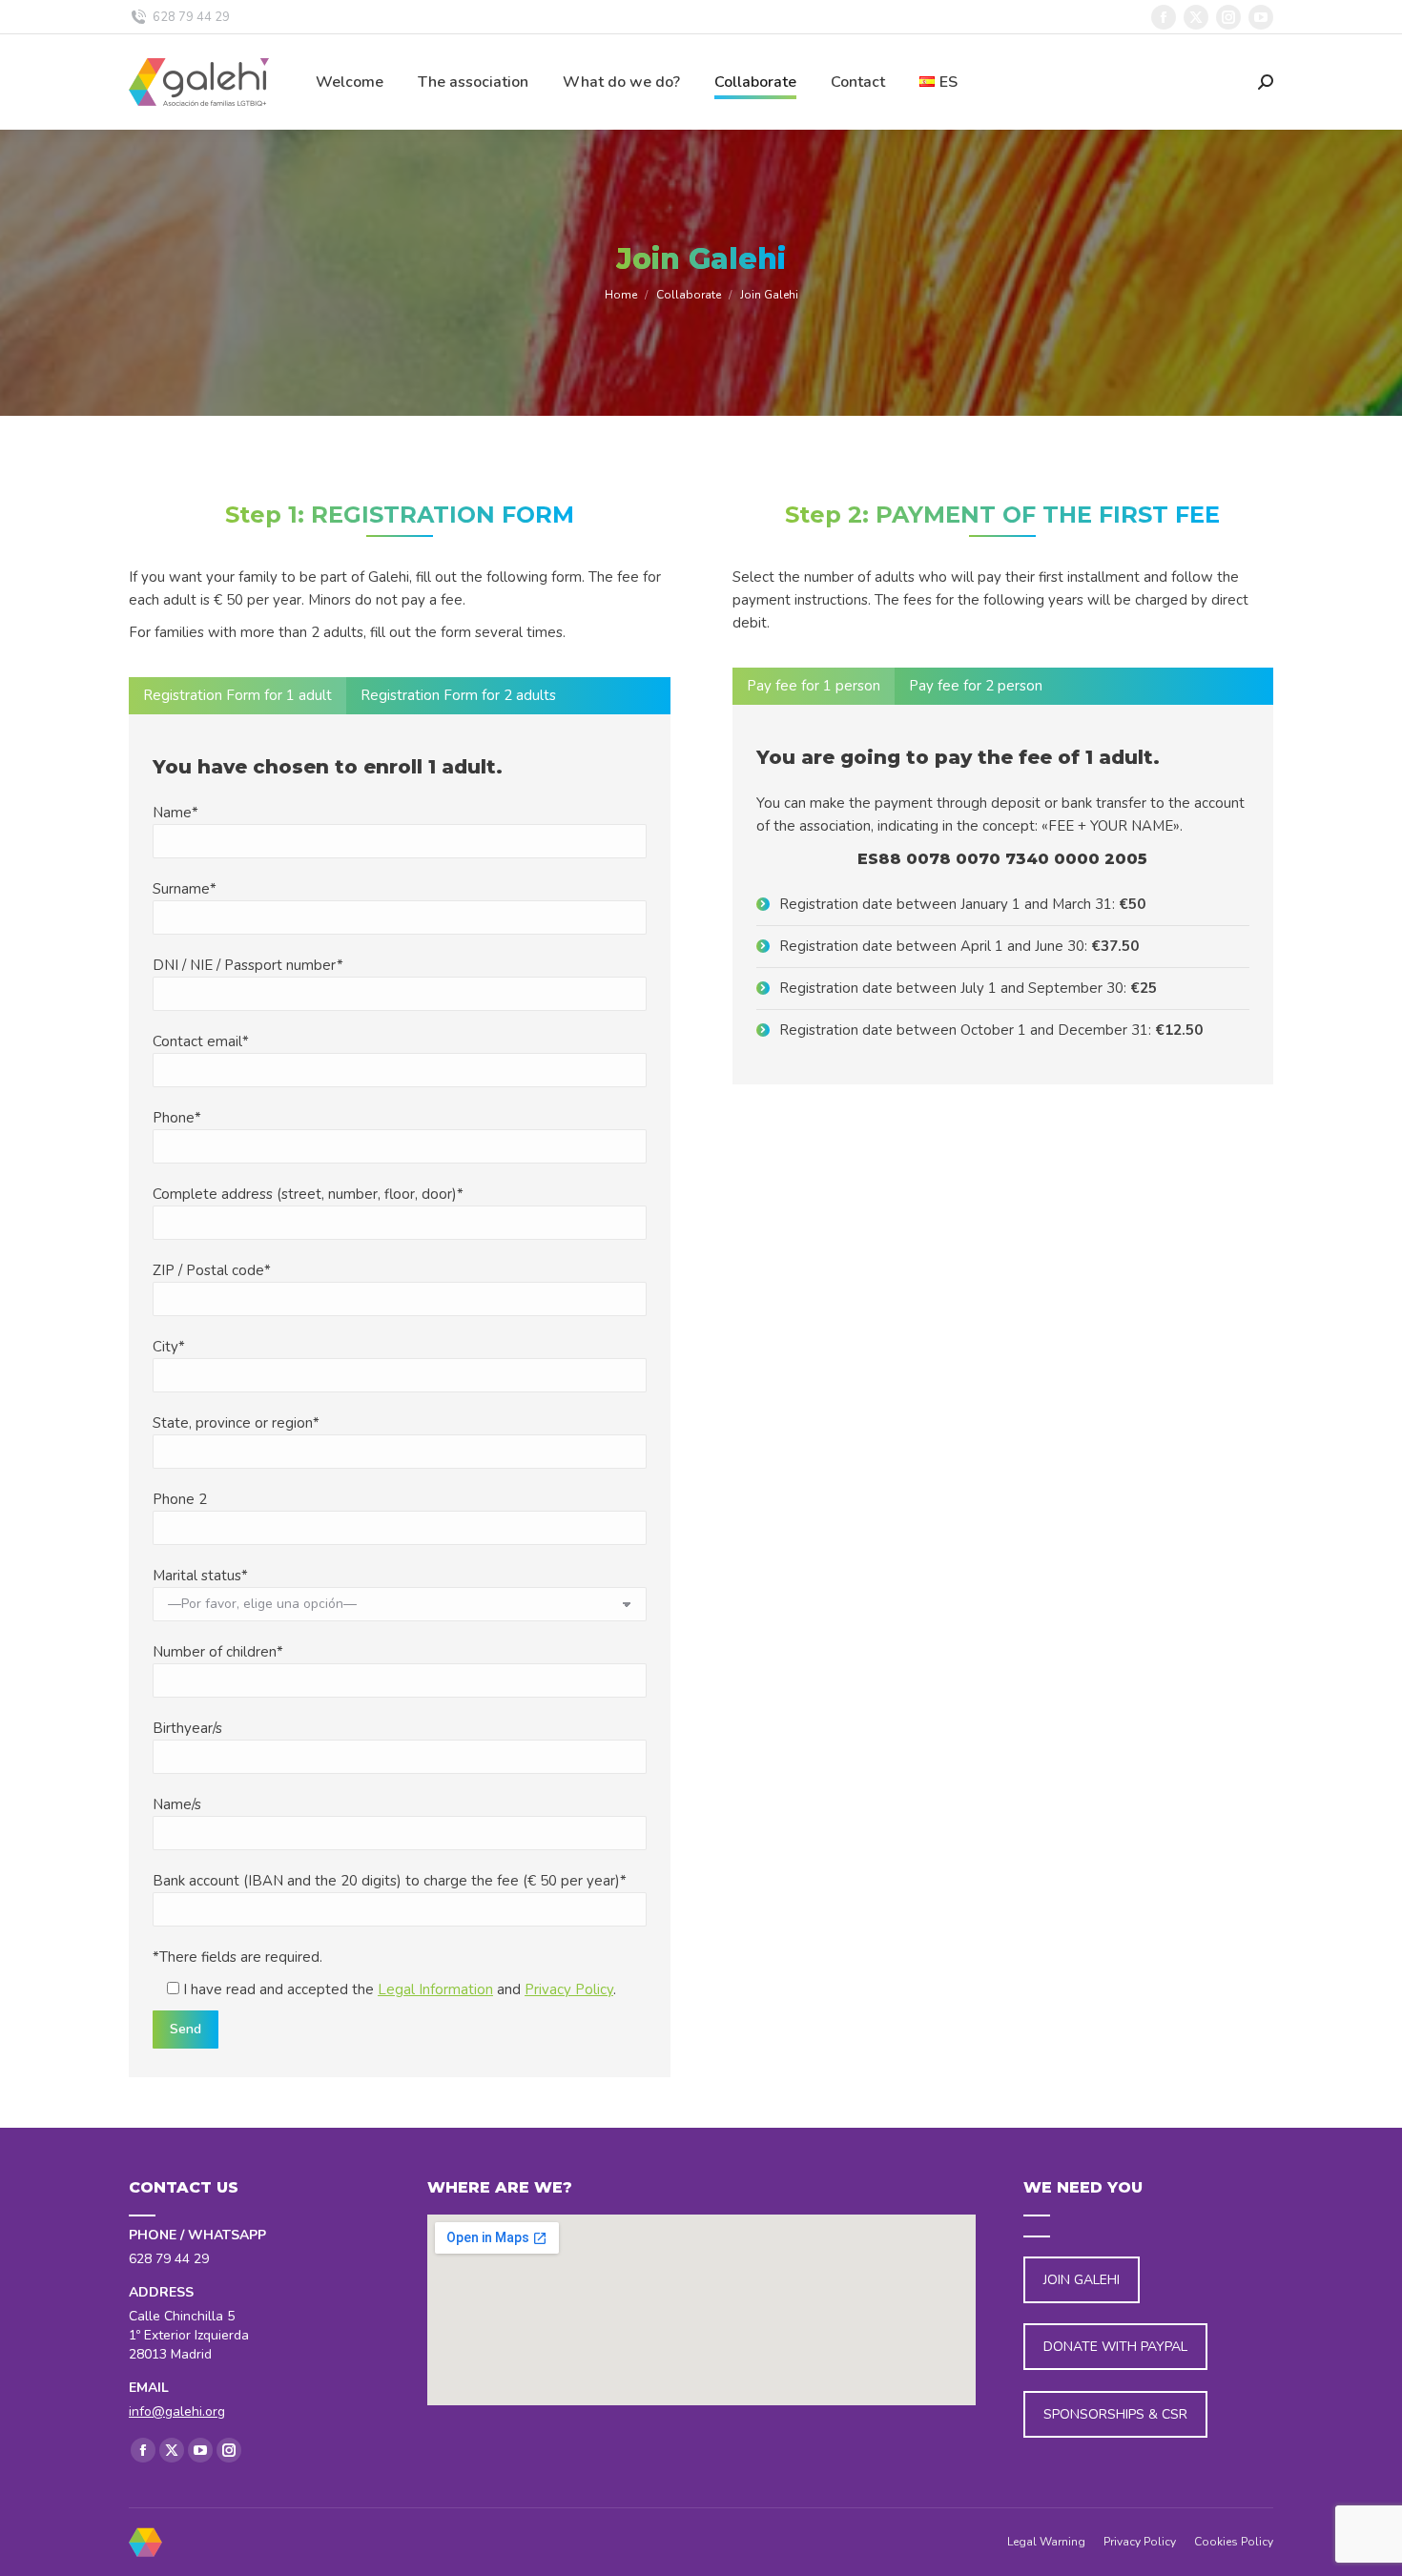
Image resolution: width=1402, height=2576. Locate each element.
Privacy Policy (569, 1989)
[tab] (237, 696)
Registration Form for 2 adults (458, 695)
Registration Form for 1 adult (237, 695)
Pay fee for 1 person (814, 686)
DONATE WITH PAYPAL (1115, 2347)
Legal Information (435, 1989)
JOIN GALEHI (1082, 2280)
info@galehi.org (177, 2411)
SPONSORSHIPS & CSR (1115, 2414)
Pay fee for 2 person (976, 686)
